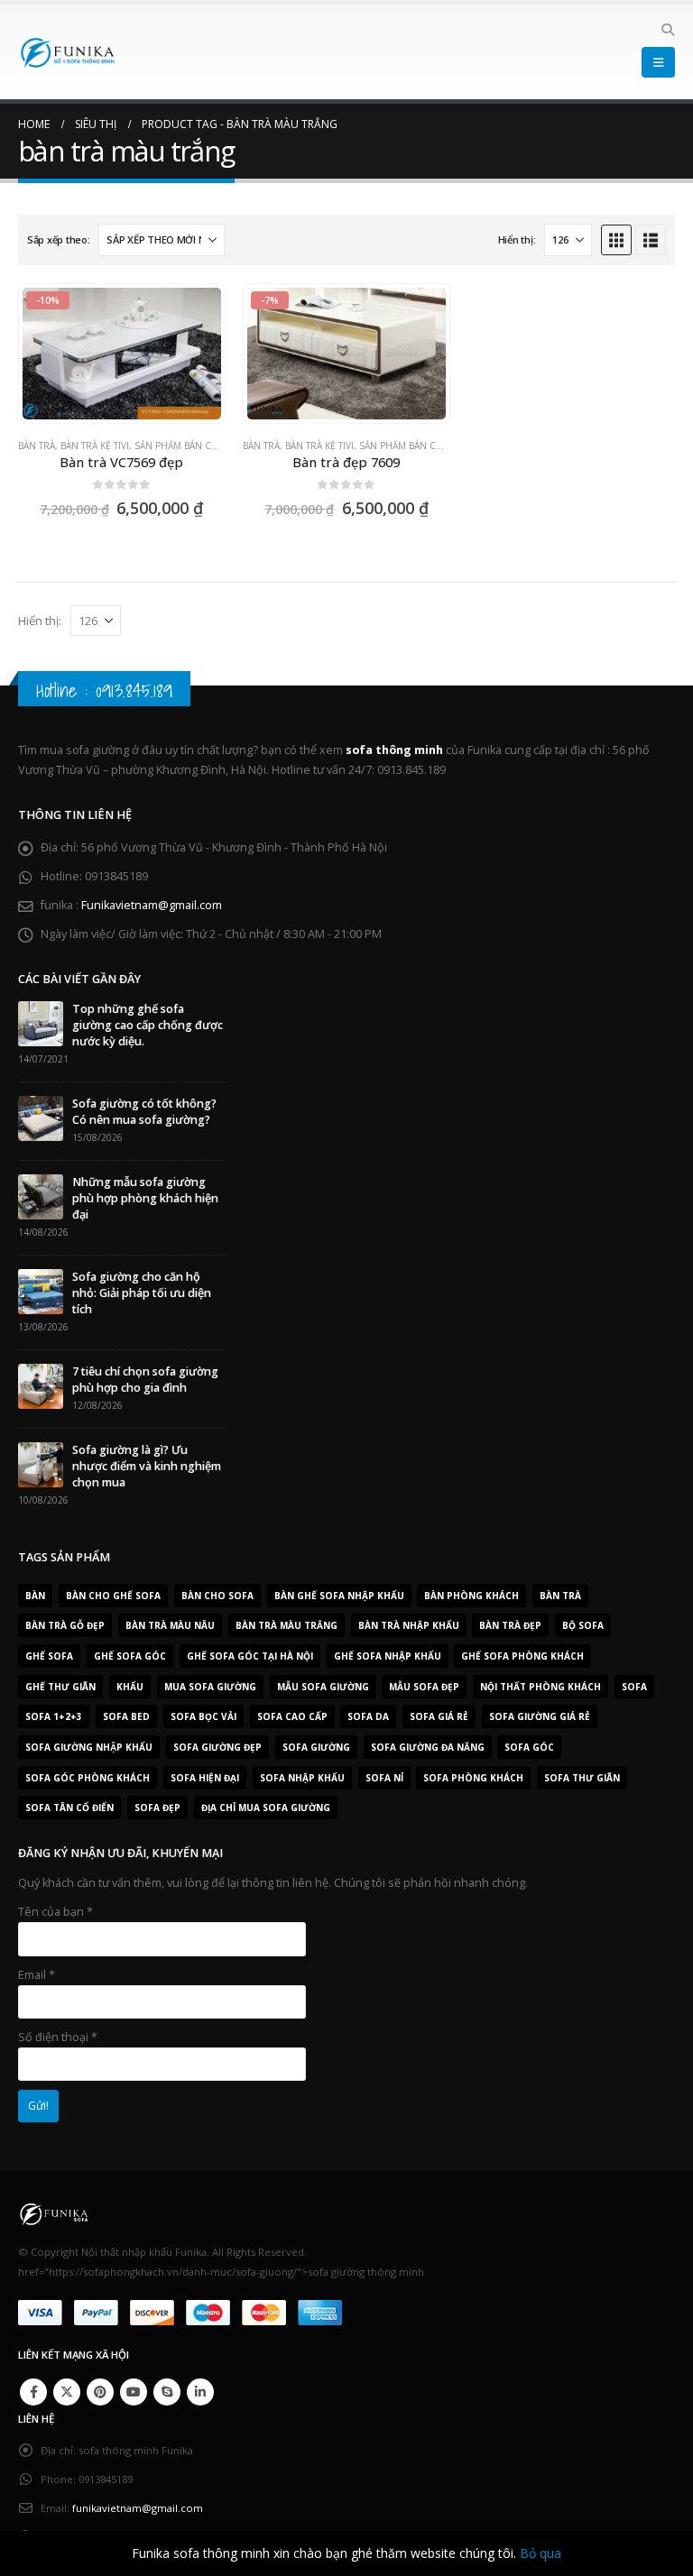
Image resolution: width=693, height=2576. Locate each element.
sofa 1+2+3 (54, 1716)
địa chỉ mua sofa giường (266, 1808)
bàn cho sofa (217, 1596)
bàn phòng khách (471, 1596)
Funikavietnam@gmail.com (152, 905)
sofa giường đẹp (217, 1747)
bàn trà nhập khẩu (409, 1625)
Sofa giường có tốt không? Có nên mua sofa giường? (144, 1112)
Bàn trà (37, 446)
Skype (167, 2392)
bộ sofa (583, 1625)
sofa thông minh (394, 750)
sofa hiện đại (205, 1778)
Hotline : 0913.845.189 (104, 690)
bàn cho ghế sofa (113, 1596)
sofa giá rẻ (439, 1716)
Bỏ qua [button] (541, 2553)
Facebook (33, 2392)
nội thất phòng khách (541, 1687)
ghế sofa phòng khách (522, 1656)
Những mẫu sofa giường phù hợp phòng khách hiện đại (145, 1198)
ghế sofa (49, 1656)
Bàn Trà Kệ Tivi (95, 446)
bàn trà (560, 1596)
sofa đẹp (157, 1808)
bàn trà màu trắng (286, 1625)
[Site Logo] (68, 52)
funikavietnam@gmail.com (138, 2508)
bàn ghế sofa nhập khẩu (339, 1596)
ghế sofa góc (130, 1656)
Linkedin (200, 2392)
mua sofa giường (210, 1687)
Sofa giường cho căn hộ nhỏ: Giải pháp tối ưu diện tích (142, 1293)
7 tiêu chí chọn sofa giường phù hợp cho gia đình (145, 1380)
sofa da (368, 1716)
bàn (35, 1596)
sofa (634, 1687)
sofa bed (126, 1716)
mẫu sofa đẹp (424, 1687)
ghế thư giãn (60, 1687)
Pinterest (100, 2392)
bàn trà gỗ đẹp (65, 1625)
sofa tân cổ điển (69, 1808)
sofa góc (529, 1747)
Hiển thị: (517, 239)
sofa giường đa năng (428, 1747)
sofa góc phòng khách (88, 1778)
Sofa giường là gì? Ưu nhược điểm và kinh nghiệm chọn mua (147, 1466)
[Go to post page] (41, 1023)
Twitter (67, 2392)
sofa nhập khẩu (302, 1778)
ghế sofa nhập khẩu (388, 1656)
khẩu (130, 1687)
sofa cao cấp (292, 1716)
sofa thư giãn (582, 1778)
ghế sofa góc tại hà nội (250, 1656)
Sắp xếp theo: (58, 239)
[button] (667, 30)
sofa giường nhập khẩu (89, 1747)
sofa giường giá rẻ (540, 1716)
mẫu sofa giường (323, 1687)
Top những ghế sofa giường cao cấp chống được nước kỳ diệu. (148, 1025)
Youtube (134, 2392)
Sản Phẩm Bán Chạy (181, 446)
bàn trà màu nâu (170, 1625)
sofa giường (316, 1747)
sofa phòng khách (473, 1778)
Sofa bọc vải (203, 1716)
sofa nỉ (384, 1778)
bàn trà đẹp (510, 1625)
